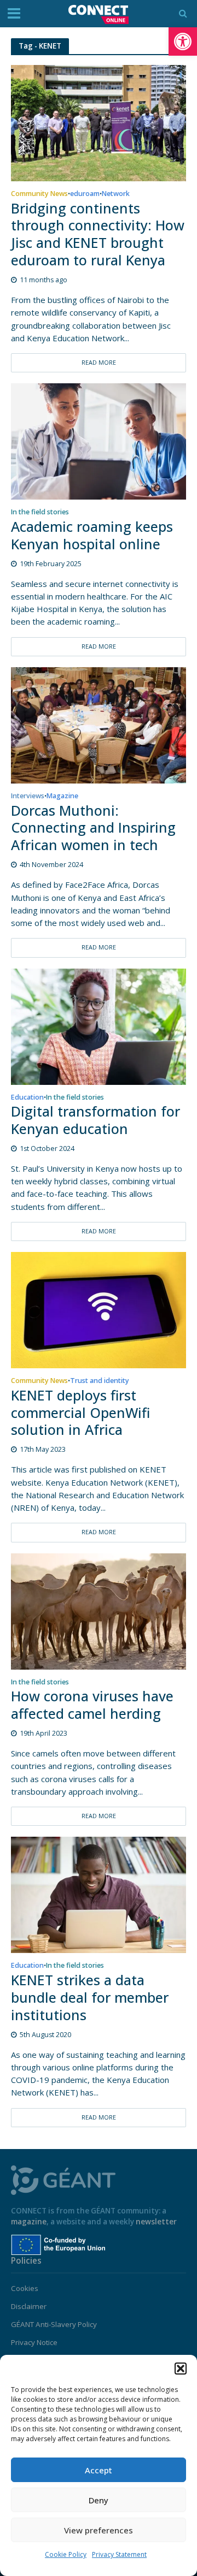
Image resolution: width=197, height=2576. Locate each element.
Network (116, 194)
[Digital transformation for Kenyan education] (99, 1025)
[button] (183, 41)
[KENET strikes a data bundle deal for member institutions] (99, 1894)
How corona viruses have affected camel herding (92, 1705)
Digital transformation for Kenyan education (95, 1120)
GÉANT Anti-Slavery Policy (54, 2324)
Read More (99, 363)
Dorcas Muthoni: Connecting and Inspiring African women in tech (93, 828)
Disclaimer (29, 2306)
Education (27, 1098)
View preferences (99, 2530)
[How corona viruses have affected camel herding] (99, 1610)
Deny (99, 2500)
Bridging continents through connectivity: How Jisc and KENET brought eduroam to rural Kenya (98, 235)
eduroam (85, 194)
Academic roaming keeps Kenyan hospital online (92, 536)
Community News (39, 194)
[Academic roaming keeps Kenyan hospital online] (99, 441)
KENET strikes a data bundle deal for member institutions (90, 1998)
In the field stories (40, 513)
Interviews (28, 797)
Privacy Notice (34, 2342)
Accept (99, 2470)
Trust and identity (100, 1381)
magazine (29, 2222)
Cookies (25, 2288)
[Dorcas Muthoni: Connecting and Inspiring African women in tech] (99, 725)
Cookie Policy (66, 2554)
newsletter (156, 2222)
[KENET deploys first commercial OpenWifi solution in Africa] (99, 1309)
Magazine (62, 797)
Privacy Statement (119, 2554)
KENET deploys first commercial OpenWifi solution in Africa (80, 1413)
